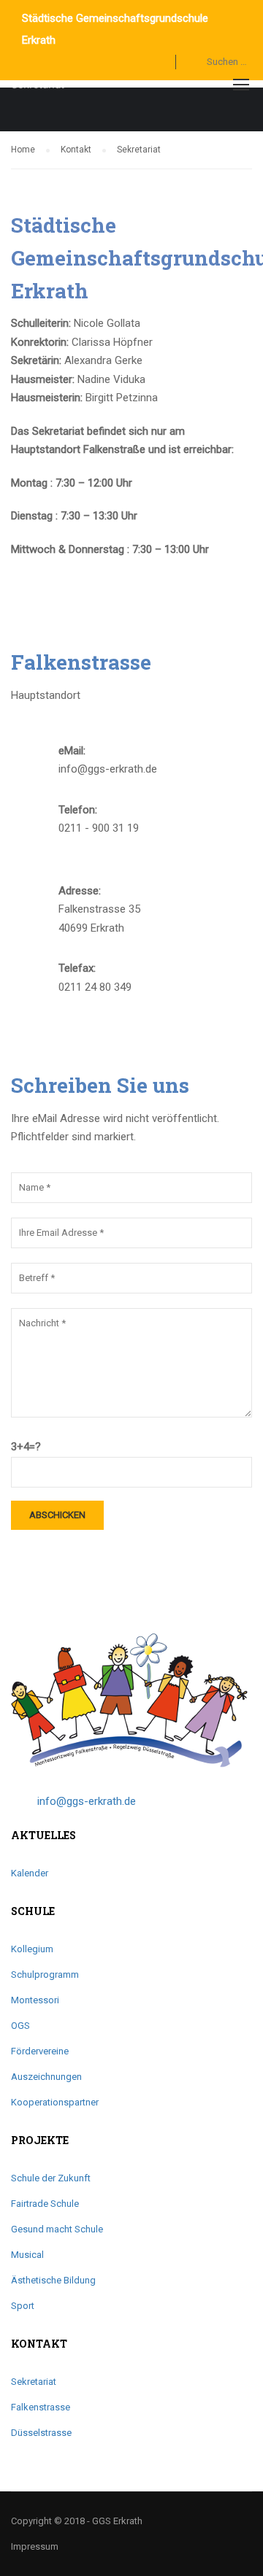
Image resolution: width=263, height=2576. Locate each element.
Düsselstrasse (41, 2433)
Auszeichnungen (46, 2077)
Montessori (35, 2000)
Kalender (30, 1873)
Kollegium (32, 1949)
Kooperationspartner (55, 2102)
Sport (23, 2306)
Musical (27, 2255)
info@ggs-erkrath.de (87, 1801)
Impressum (35, 2546)
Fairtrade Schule (45, 2204)
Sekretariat (34, 2382)
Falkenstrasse (41, 2407)
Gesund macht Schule (57, 2229)
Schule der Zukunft (51, 2178)
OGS (20, 2026)
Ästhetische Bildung (53, 2280)
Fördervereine (40, 2051)
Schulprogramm (45, 1974)
